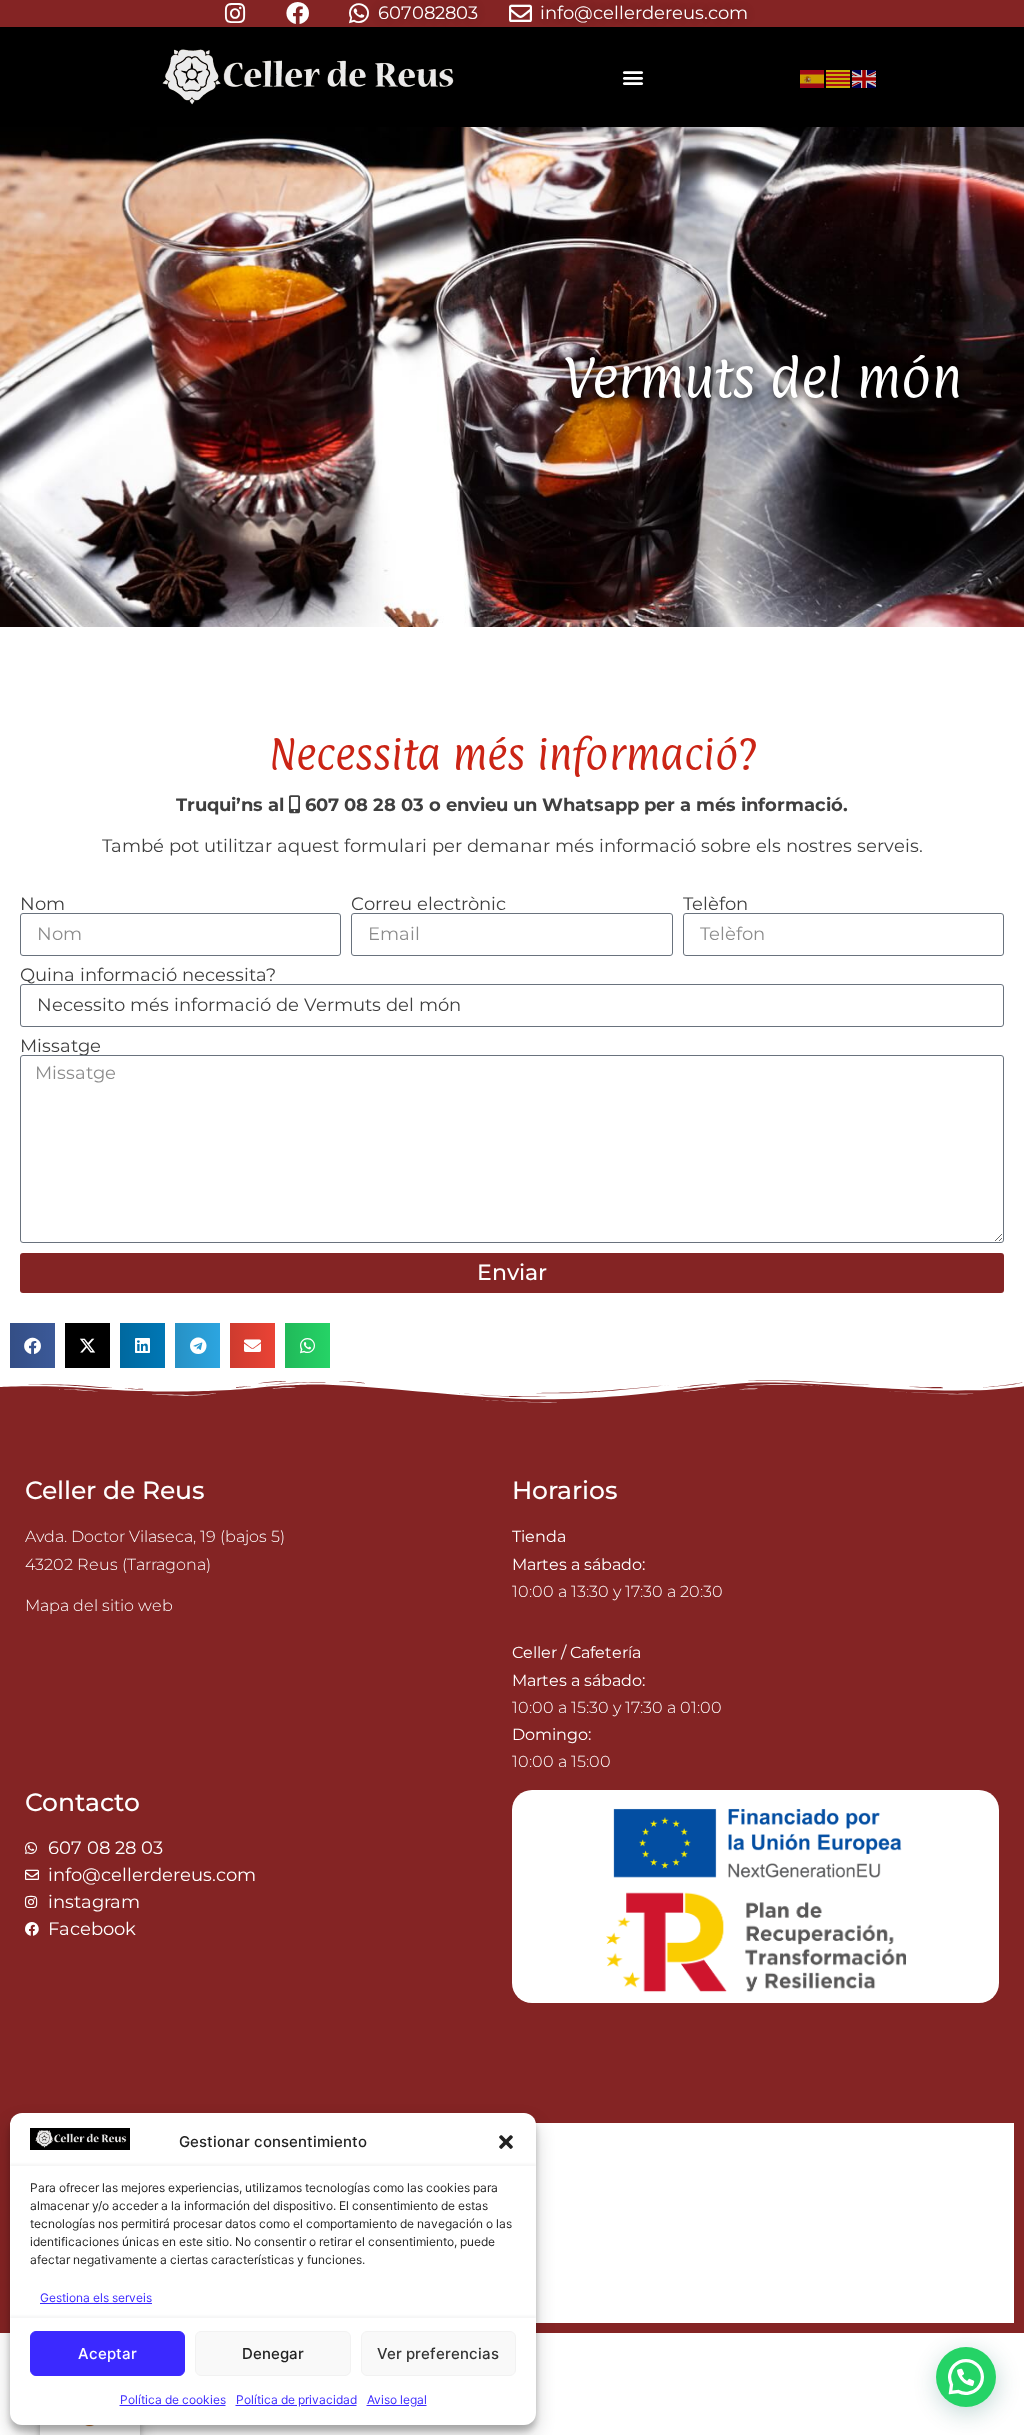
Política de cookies (173, 2399)
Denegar (273, 2353)
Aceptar (107, 2353)
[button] (506, 2142)
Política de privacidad (296, 2399)
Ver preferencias (438, 2353)
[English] (865, 77)
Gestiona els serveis (96, 2297)
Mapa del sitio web (99, 1605)
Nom (42, 904)
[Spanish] (813, 77)
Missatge (60, 1046)
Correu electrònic (428, 904)
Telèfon (715, 904)
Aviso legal (397, 2399)
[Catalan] (839, 77)
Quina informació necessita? (148, 975)
